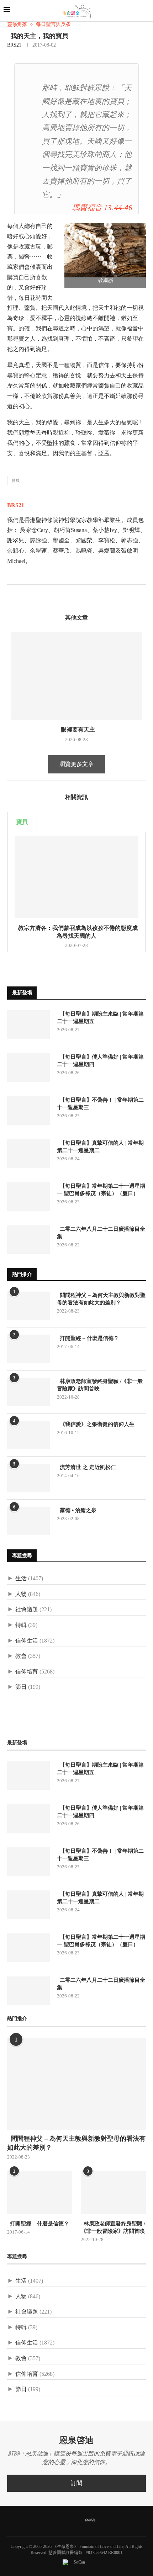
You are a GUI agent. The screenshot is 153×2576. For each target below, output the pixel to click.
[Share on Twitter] (20, 593)
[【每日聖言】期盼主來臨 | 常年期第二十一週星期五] (28, 1024)
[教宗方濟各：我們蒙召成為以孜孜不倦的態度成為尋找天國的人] (76, 877)
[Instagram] (69, 2520)
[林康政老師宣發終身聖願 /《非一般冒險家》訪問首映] (28, 1392)
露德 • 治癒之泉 (77, 1510)
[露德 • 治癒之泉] (28, 1521)
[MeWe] (90, 2521)
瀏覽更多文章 (76, 764)
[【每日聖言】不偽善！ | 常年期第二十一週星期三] (28, 1111)
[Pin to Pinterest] (28, 593)
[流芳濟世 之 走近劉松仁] (28, 1478)
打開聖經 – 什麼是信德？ (88, 1338)
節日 (21, 1687)
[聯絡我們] (102, 2520)
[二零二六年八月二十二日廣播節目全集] (28, 1240)
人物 (21, 1594)
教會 (21, 1656)
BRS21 (14, 45)
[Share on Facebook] (13, 593)
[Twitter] (60, 2520)
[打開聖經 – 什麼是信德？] (28, 1349)
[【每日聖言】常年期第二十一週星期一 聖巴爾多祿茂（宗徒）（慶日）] (28, 1197)
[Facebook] (51, 2520)
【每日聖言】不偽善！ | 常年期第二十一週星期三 (100, 1104)
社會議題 (27, 1609)
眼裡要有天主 (76, 730)
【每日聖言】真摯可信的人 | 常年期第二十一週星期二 (100, 1147)
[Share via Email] (35, 593)
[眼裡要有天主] (76, 676)
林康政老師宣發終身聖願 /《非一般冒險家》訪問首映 (100, 1385)
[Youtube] (78, 2520)
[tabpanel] (76, 892)
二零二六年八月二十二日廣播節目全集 (101, 1233)
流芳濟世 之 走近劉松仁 (86, 1467)
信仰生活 (27, 1641)
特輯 (21, 1625)
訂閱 (76, 2483)
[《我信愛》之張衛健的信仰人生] (28, 1435)
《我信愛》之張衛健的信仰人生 (96, 1424)
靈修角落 (17, 24)
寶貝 (16, 480)
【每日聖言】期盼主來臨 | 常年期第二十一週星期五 (100, 1018)
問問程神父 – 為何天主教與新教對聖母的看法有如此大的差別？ (101, 1299)
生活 (21, 1578)
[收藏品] (105, 250)
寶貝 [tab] (22, 822)
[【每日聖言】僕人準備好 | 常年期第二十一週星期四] (28, 1068)
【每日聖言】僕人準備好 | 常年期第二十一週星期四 (100, 1061)
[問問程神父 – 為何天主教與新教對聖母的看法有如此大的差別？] (28, 1306)
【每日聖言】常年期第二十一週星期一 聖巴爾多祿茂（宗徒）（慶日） (101, 1190)
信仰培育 (27, 1672)
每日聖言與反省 (53, 24)
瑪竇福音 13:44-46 (102, 207)
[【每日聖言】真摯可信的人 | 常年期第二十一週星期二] (28, 1154)
